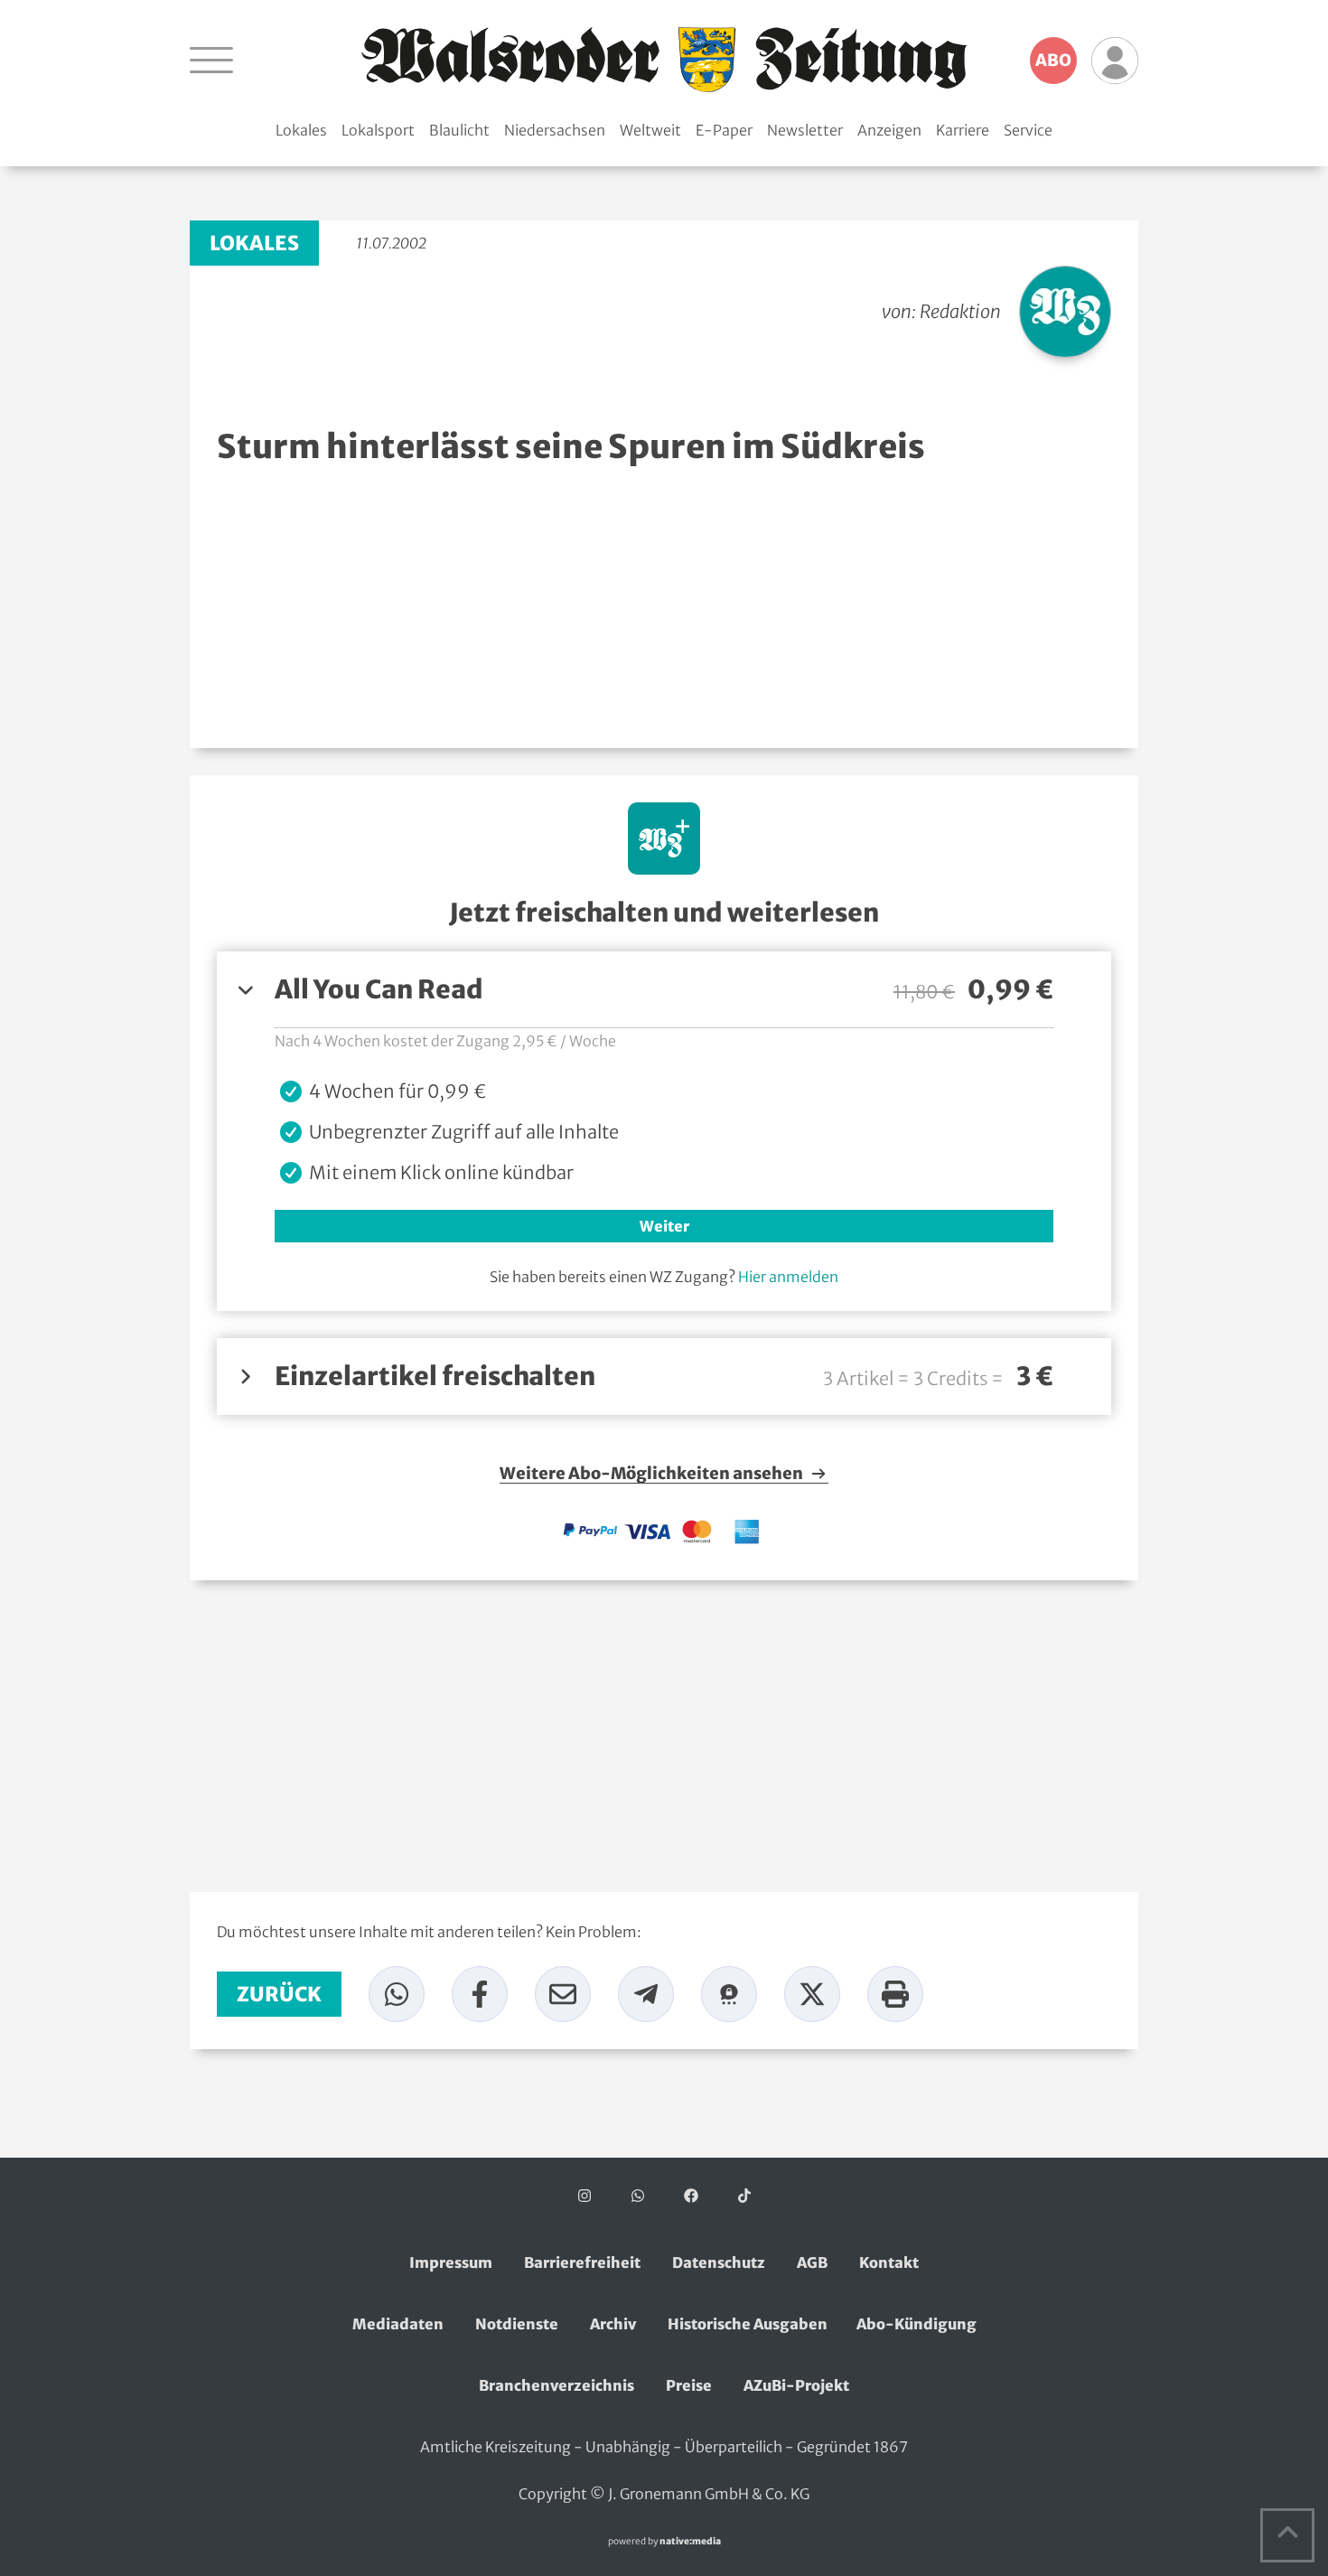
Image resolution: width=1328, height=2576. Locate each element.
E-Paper (724, 130)
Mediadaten (398, 2324)
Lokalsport (378, 130)
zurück (279, 1994)
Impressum (451, 2262)
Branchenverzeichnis (556, 2385)
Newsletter (805, 130)
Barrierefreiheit (582, 2262)
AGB (812, 2262)
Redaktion (960, 311)
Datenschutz (719, 2262)
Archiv (613, 2324)
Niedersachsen (555, 130)
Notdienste (517, 2324)
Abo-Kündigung (917, 2324)
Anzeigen (889, 130)
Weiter (664, 1226)
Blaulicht (459, 130)
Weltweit (650, 130)
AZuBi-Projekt (796, 2385)
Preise (689, 2385)
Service (1028, 130)
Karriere (963, 130)
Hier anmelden (788, 1277)
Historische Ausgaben (748, 2324)
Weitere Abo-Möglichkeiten (653, 1474)
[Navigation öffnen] (211, 60)
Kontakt (889, 2262)
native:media (690, 2541)
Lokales (301, 130)
